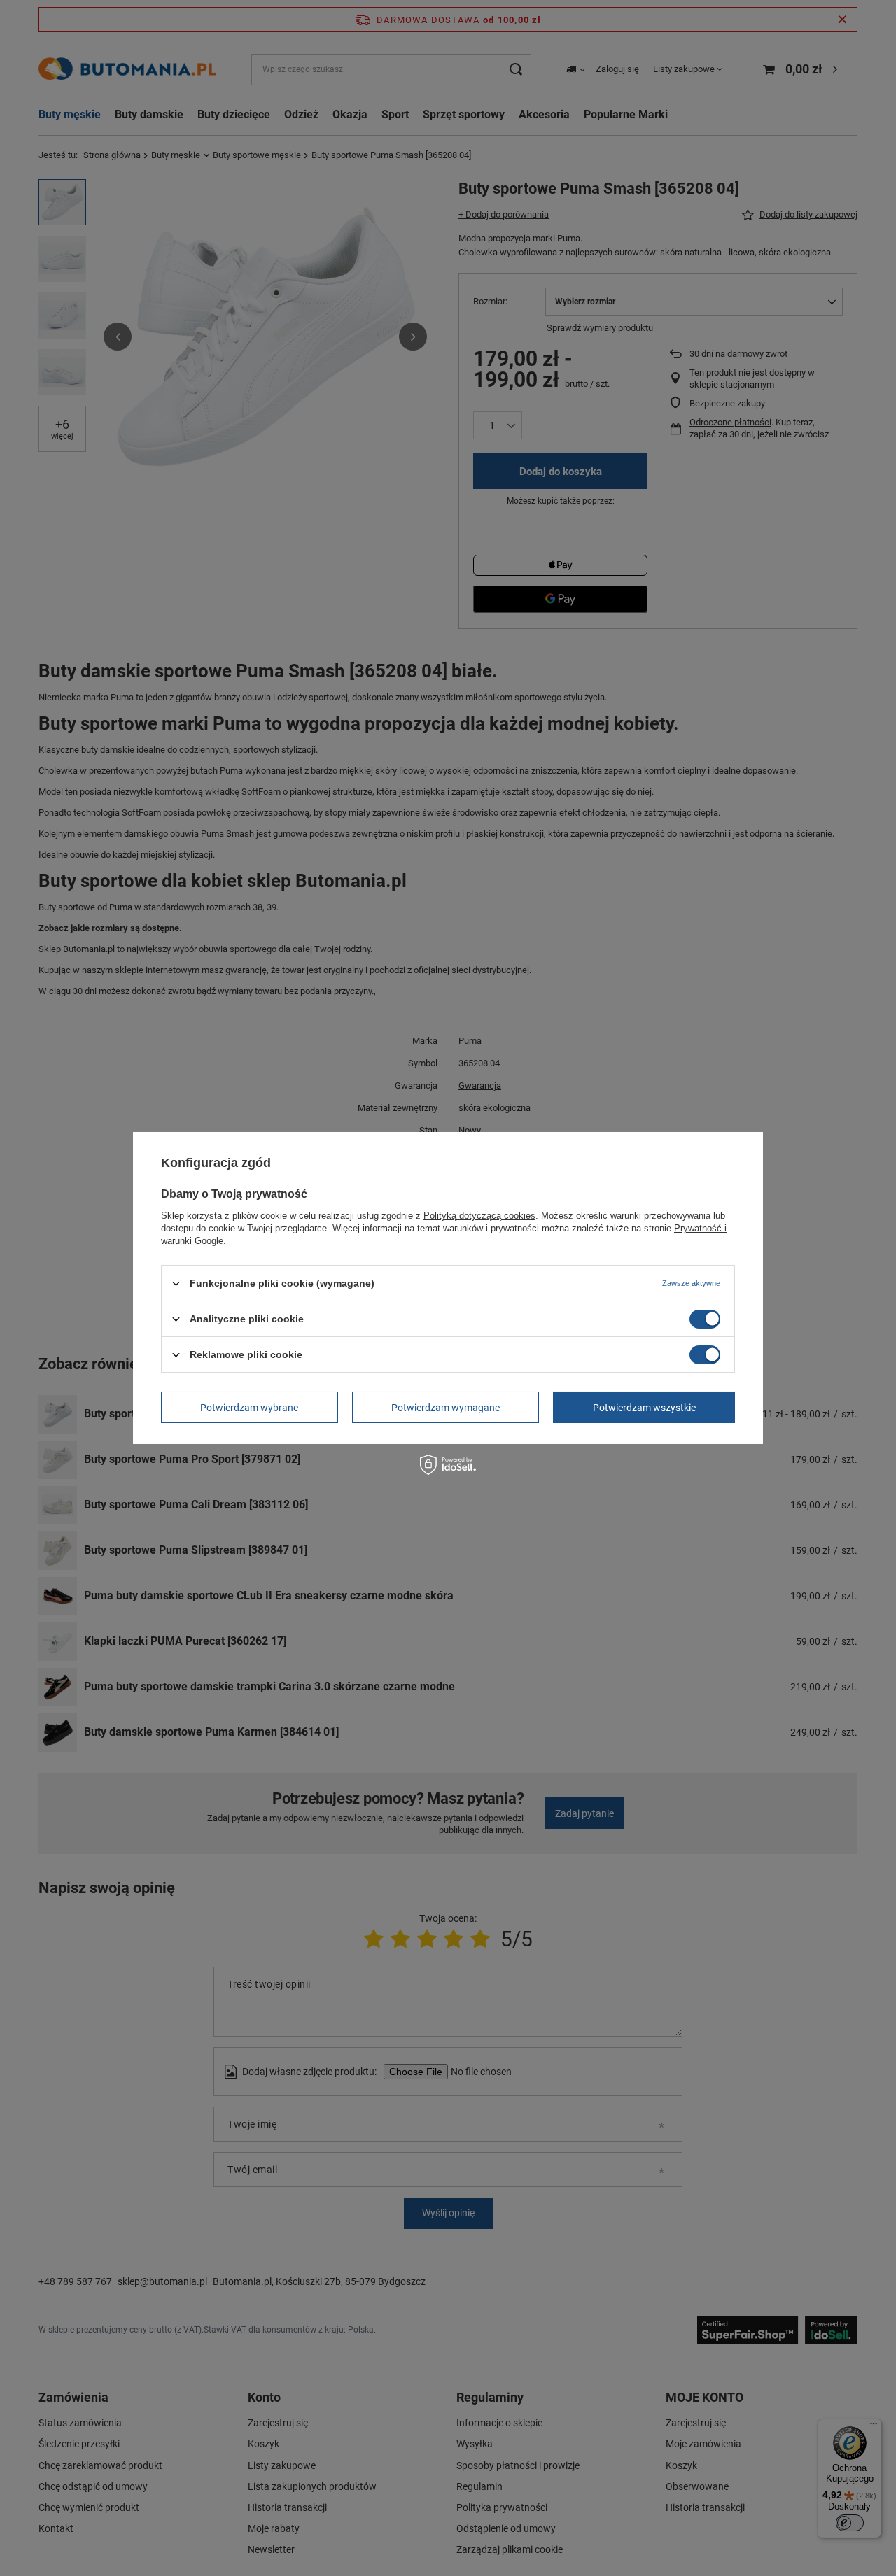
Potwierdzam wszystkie (644, 1407)
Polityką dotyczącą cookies (479, 1216)
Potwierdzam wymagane (446, 1407)
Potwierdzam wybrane (249, 1407)
